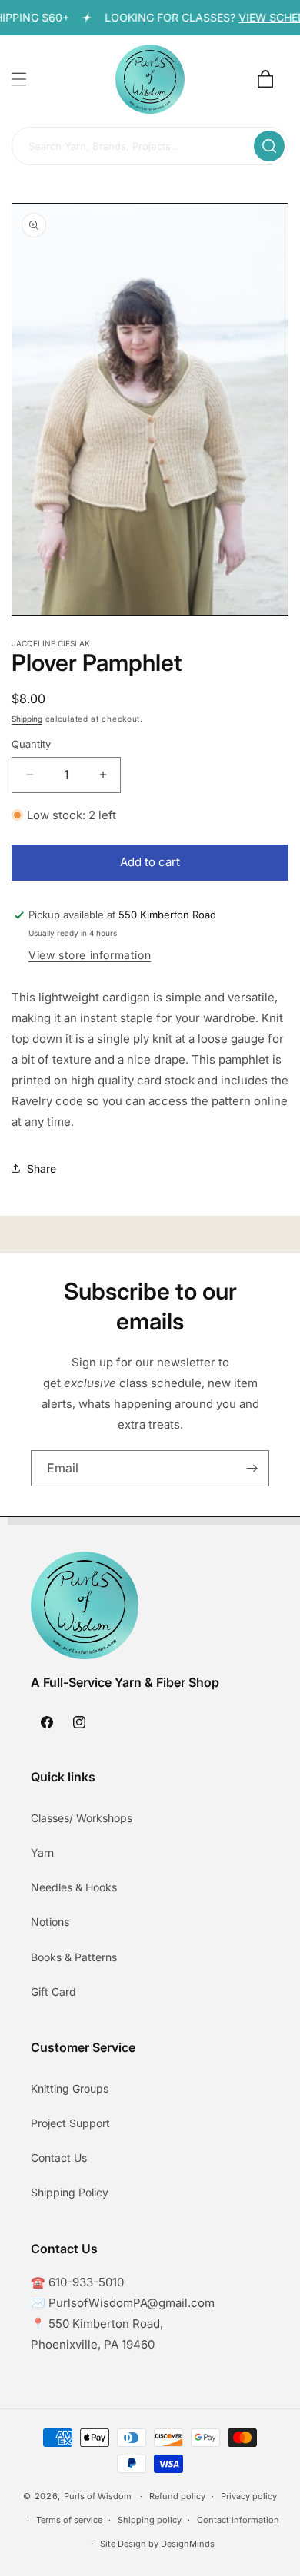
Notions (50, 1922)
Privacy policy (249, 2496)
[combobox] (150, 147)
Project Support (70, 2123)
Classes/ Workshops (82, 1818)
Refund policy (177, 2496)
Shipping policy (150, 2520)
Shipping (27, 719)
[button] (19, 79)
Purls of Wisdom (98, 2496)
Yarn (42, 1852)
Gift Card (53, 1992)
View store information (90, 955)
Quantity (31, 744)
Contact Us (59, 2158)
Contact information (238, 2520)
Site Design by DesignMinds (157, 2544)
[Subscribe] (252, 1468)
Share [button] (42, 1168)
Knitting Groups (70, 2088)
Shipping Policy (70, 2192)
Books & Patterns (74, 1957)
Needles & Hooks (74, 1887)
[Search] (269, 146)
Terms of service (69, 2520)
